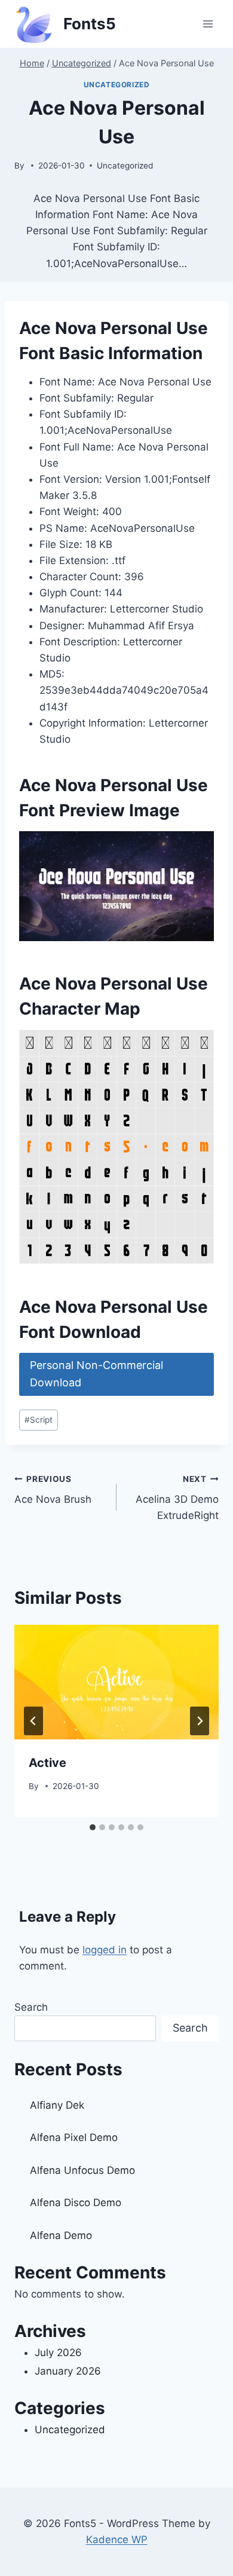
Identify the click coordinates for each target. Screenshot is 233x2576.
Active (47, 1763)
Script (39, 1420)
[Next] (200, 1721)
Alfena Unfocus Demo (82, 2170)
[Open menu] (208, 24)
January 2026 (68, 2371)
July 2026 (58, 2353)
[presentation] (116, 1682)
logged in (105, 1950)
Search (31, 2007)
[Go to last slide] (33, 1721)
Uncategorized (117, 85)
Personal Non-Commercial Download (96, 1374)
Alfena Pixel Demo (74, 2137)
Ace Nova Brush (53, 1490)
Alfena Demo (61, 2235)
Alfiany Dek (57, 2105)
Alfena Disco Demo (76, 2203)
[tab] (93, 1827)
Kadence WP (117, 2540)
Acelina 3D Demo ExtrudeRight (177, 1498)
